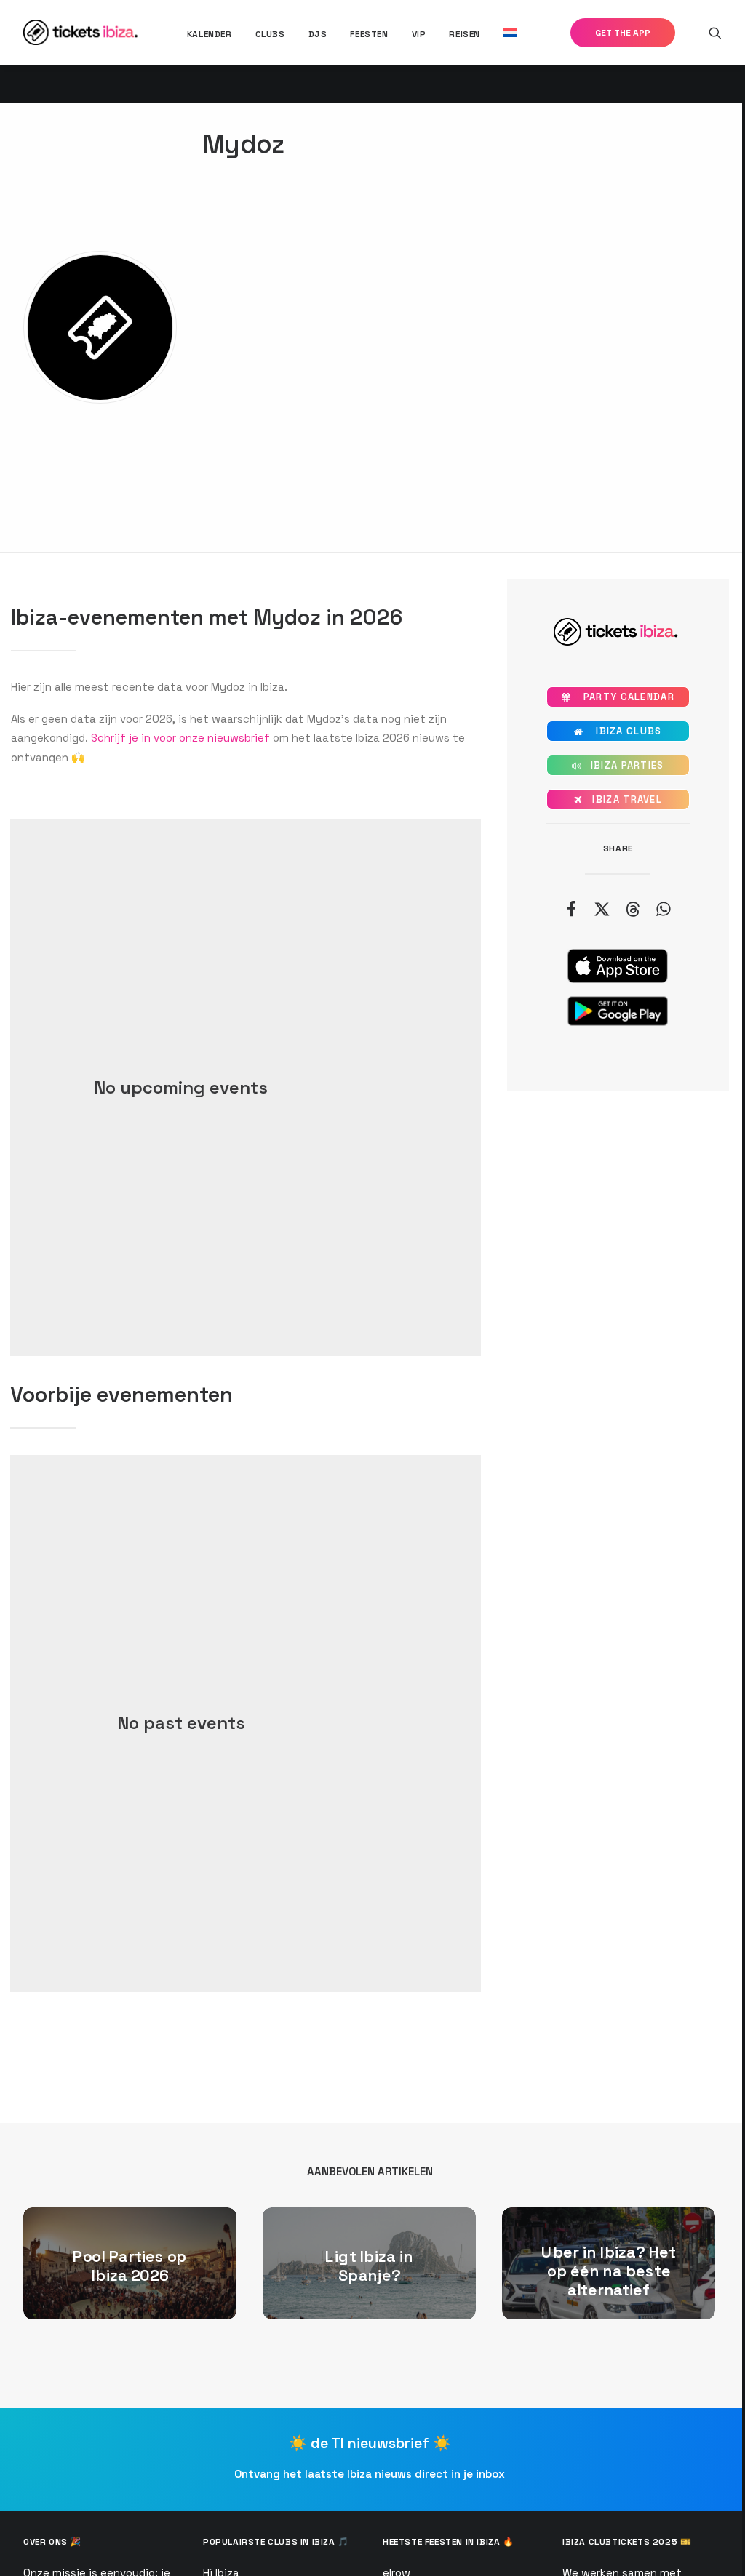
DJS (318, 34)
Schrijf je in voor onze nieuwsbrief (180, 738)
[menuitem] (210, 34)
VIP (419, 34)
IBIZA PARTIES (618, 765)
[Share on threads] (632, 909)
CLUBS (270, 34)
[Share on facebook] (571, 909)
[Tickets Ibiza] (83, 32)
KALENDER (210, 34)
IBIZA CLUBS (618, 731)
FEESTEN (369, 34)
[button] (715, 32)
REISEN (465, 34)
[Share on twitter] (602, 909)
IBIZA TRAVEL (618, 799)
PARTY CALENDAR (618, 697)
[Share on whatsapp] (663, 909)
